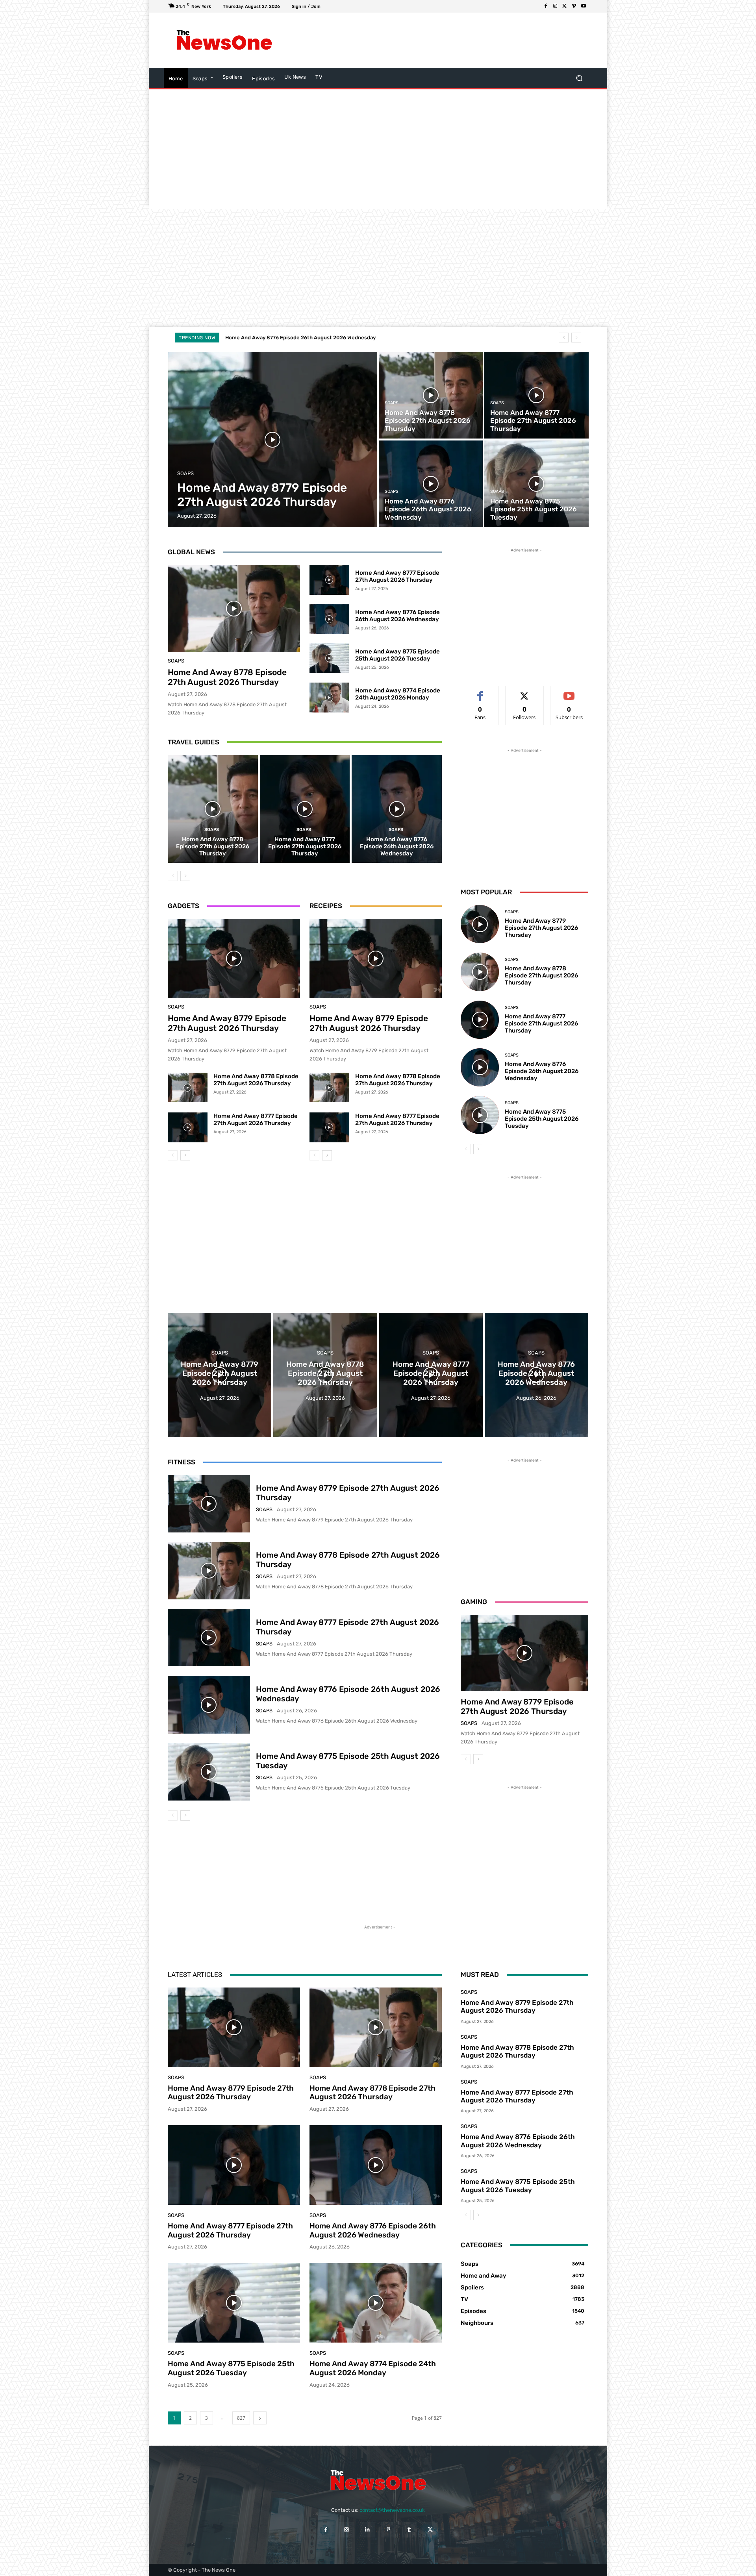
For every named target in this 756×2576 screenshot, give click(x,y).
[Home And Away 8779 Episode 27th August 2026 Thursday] (273, 440)
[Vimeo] (574, 6)
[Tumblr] (409, 2529)
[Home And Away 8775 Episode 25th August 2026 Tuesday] (536, 484)
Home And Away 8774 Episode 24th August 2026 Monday (398, 694)
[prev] (564, 338)
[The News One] (224, 40)
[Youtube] (584, 6)
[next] (576, 338)
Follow (525, 692)
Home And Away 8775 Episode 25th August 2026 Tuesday (397, 655)
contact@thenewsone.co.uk (392, 2510)
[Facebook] (546, 6)
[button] (579, 78)
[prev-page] (173, 876)
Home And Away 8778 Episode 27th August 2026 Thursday (227, 677)
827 (241, 2418)
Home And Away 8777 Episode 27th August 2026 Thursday (397, 576)
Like (480, 692)
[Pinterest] (388, 2529)
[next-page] (185, 876)
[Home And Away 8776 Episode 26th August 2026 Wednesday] (431, 484)
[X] (565, 6)
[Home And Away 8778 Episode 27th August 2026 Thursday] (431, 395)
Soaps (185, 473)
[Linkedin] (368, 2529)
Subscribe (569, 692)
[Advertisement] (443, 40)
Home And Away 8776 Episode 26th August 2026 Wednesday (397, 616)
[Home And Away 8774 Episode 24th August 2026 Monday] (329, 698)
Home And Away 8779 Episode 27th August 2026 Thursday (305, 338)
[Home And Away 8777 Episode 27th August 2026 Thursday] (536, 395)
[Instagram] (555, 6)
